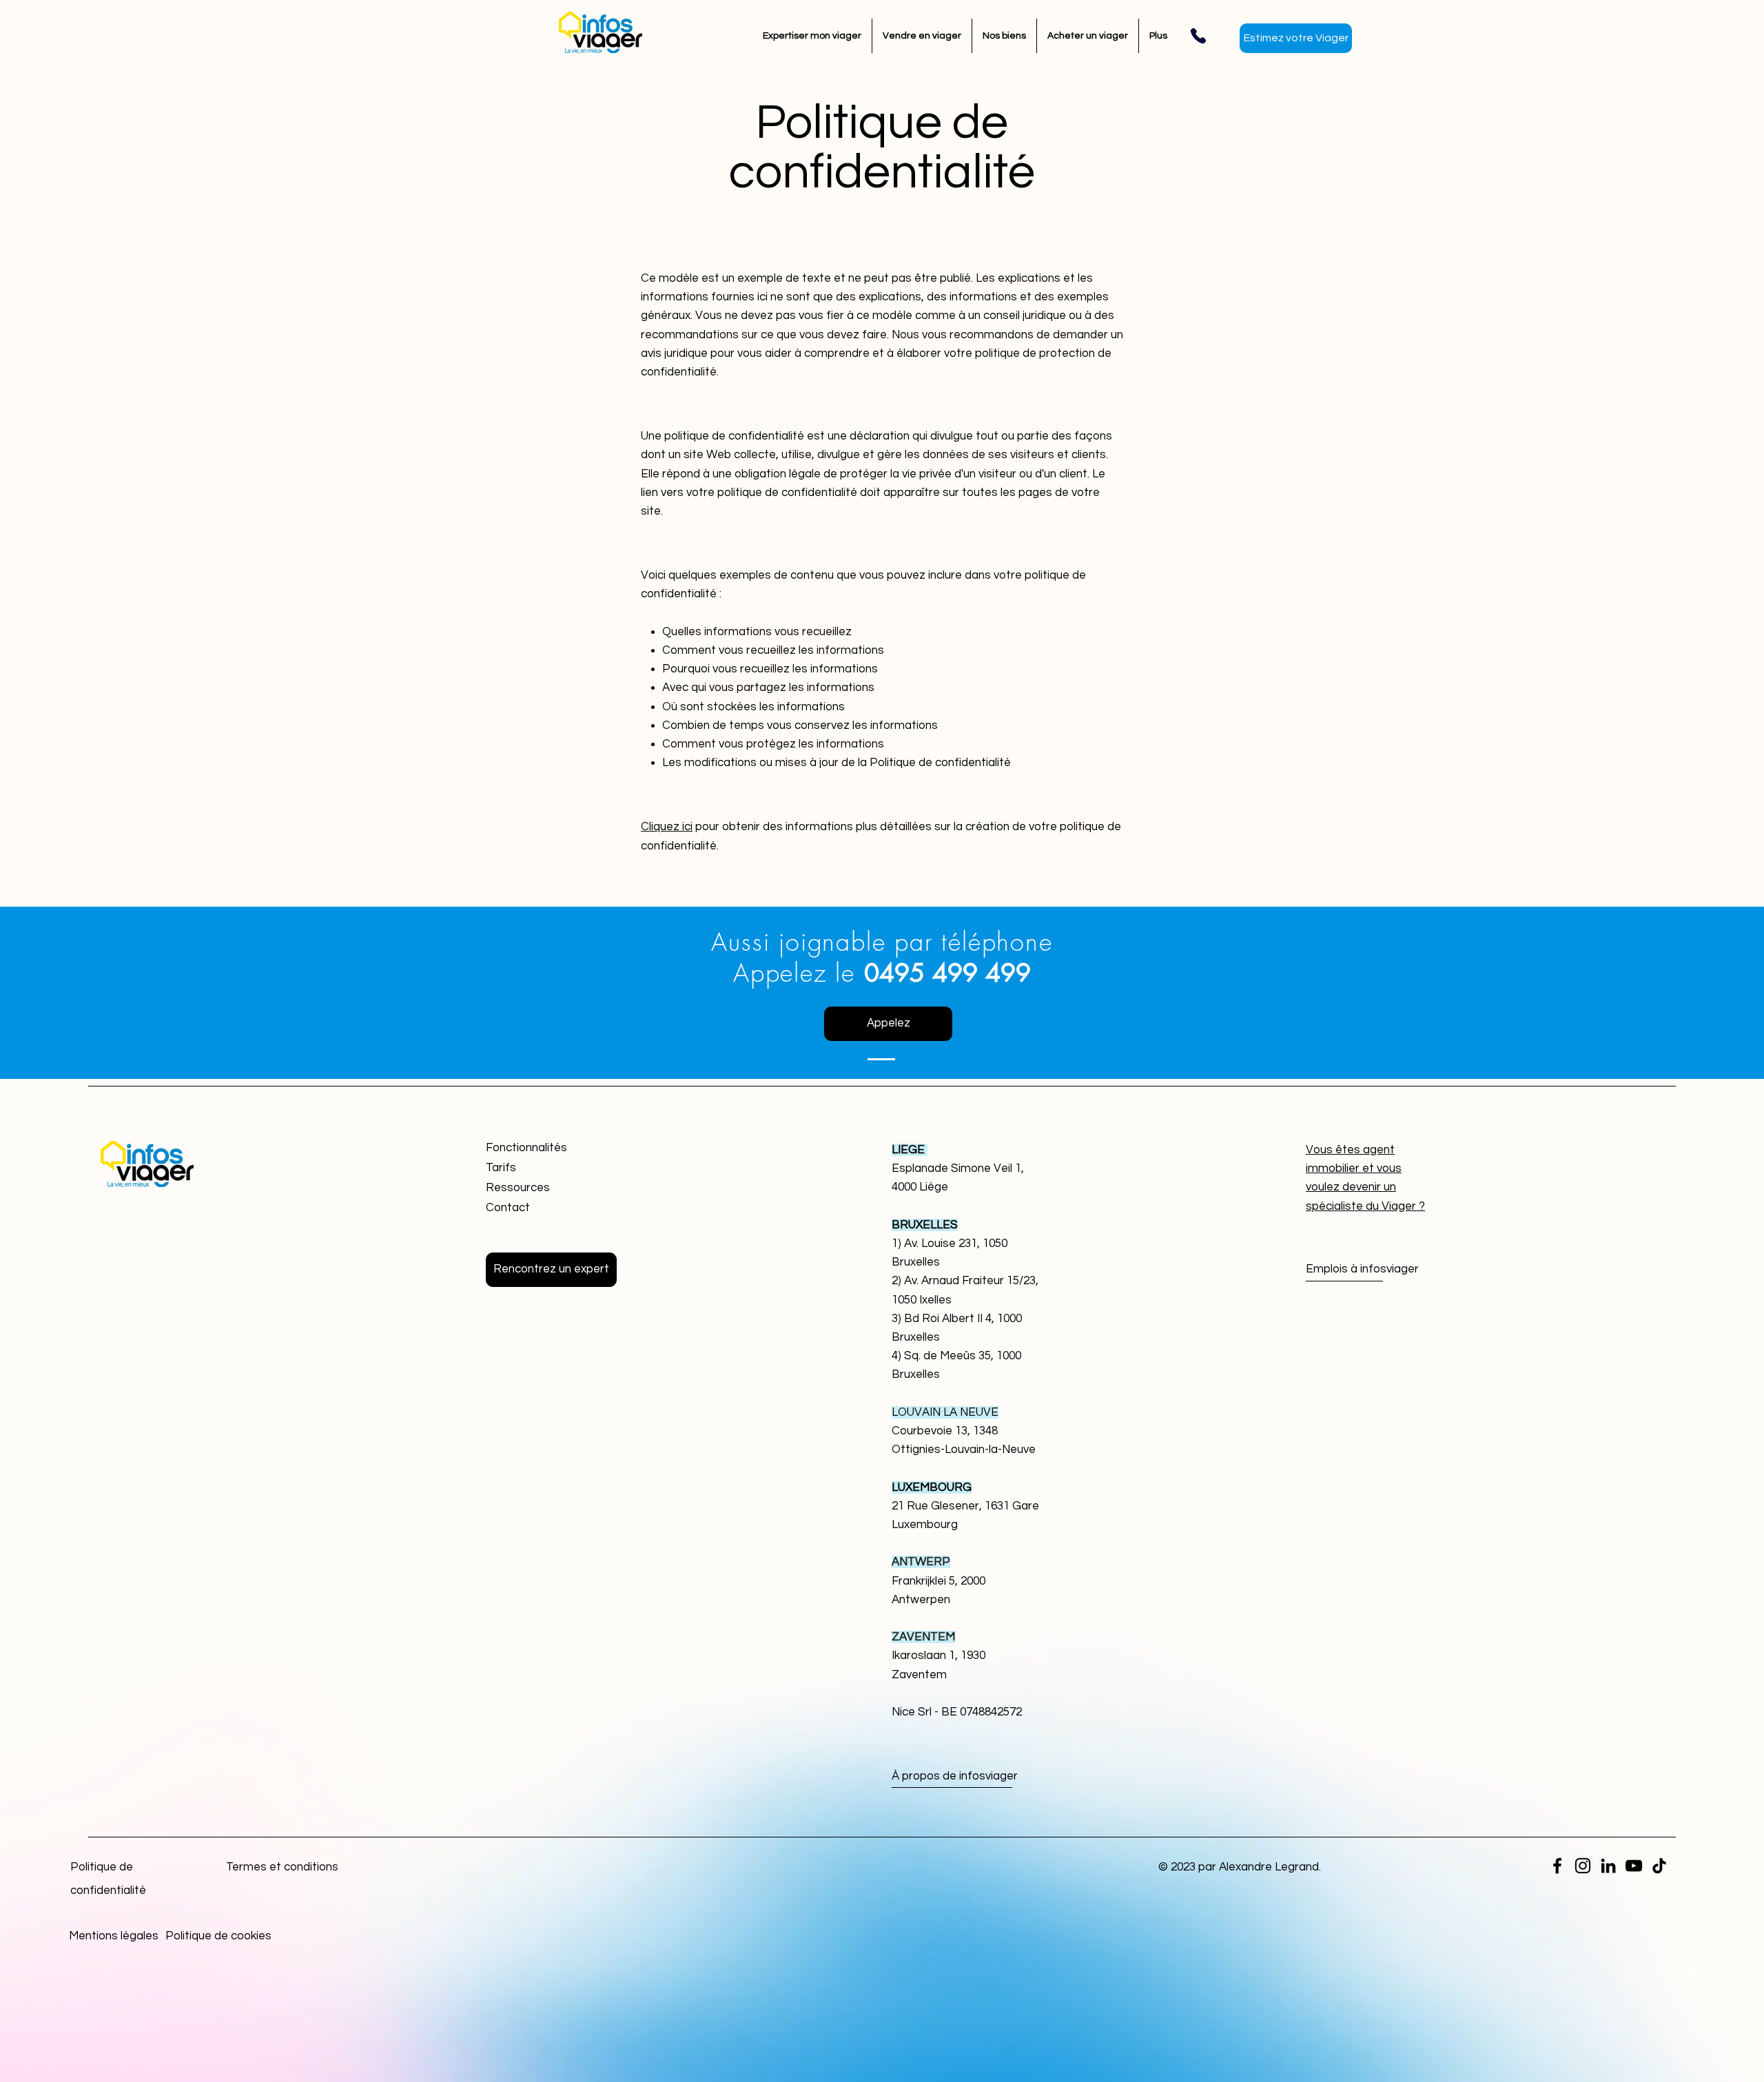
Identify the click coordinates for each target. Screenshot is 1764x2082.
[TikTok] (1659, 1866)
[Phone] (1198, 36)
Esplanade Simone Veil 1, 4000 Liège (958, 1168)
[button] (551, 1270)
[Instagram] (1583, 1866)
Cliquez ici (667, 827)
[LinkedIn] (1608, 1866)
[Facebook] (1557, 1866)
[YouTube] (1634, 1866)
